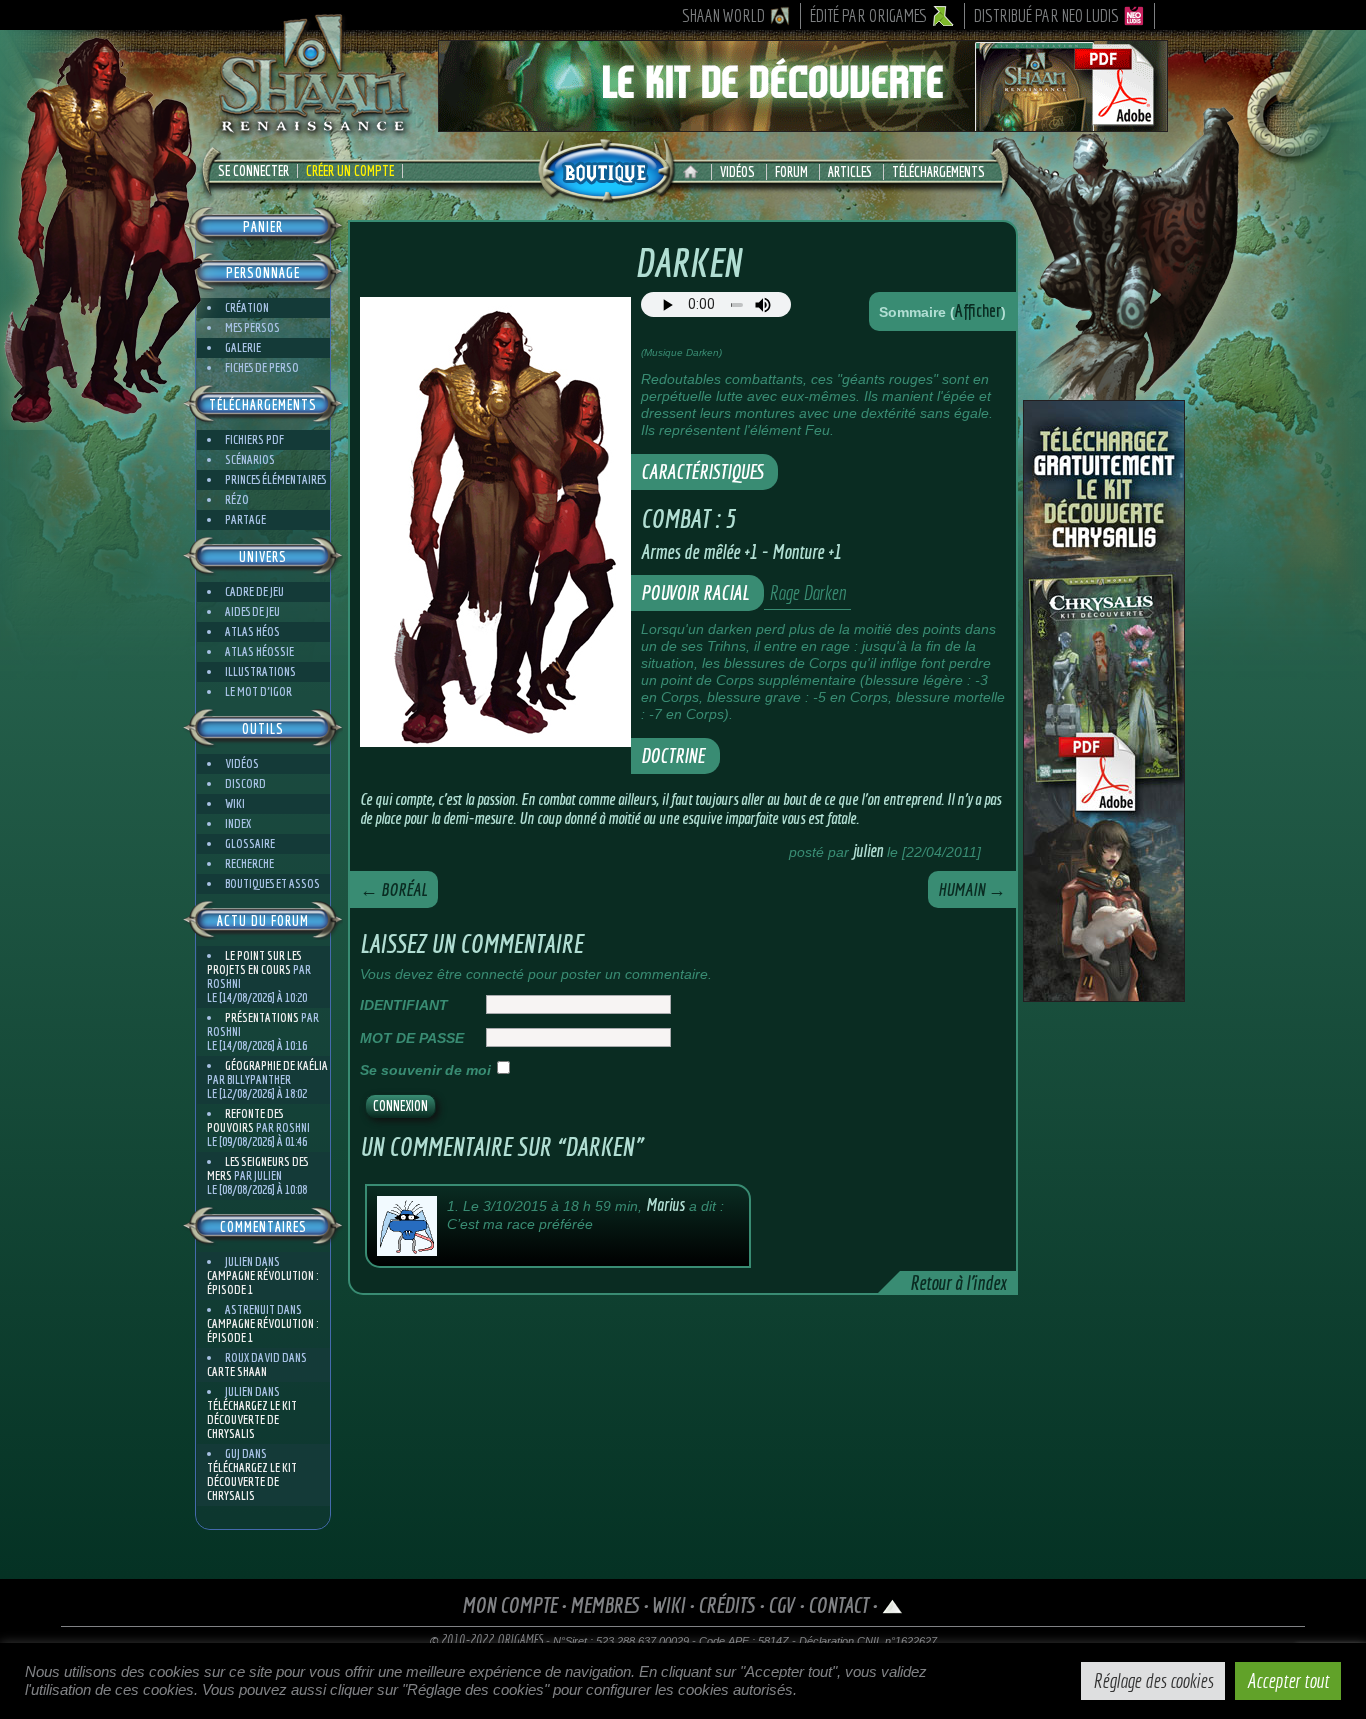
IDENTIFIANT (404, 1005)
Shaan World (723, 15)
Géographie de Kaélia (276, 1065)
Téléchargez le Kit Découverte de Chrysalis (252, 1419)
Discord (245, 783)
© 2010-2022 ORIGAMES (486, 1640)
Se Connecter (253, 171)
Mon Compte (509, 1604)
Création (247, 307)
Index (238, 823)
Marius (665, 1204)
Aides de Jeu (252, 611)
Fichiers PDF (254, 439)
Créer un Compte (350, 171)
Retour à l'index (958, 1282)
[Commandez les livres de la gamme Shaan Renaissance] (606, 169)
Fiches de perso (262, 367)
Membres (604, 1604)
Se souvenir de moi (425, 1070)
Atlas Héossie (259, 651)
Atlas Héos (252, 631)
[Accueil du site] (695, 172)
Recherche (249, 863)
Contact (838, 1604)
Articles (850, 172)
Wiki (235, 803)
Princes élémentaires (275, 479)
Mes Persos (252, 327)
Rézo (237, 499)
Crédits (726, 1604)
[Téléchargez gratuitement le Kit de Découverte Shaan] (803, 123)
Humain (972, 889)
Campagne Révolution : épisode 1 (262, 1282)
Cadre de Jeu (254, 591)
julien (868, 850)
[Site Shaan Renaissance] (313, 131)
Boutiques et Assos (272, 883)
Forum (791, 172)
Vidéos (737, 172)
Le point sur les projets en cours (254, 962)
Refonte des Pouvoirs (245, 1120)
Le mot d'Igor (258, 691)
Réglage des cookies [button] (1153, 1680)
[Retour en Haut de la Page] (892, 1604)
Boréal (394, 889)
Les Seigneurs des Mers (257, 1168)
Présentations (262, 1017)
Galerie (243, 347)
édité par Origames (869, 15)
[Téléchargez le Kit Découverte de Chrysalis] (1104, 994)
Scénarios (250, 459)
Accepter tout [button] (1288, 1680)
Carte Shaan (237, 1371)
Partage (245, 519)
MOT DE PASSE (412, 1038)
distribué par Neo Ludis (1046, 15)
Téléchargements (938, 172)
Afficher (978, 310)
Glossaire (250, 843)
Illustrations (260, 671)
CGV (781, 1604)
